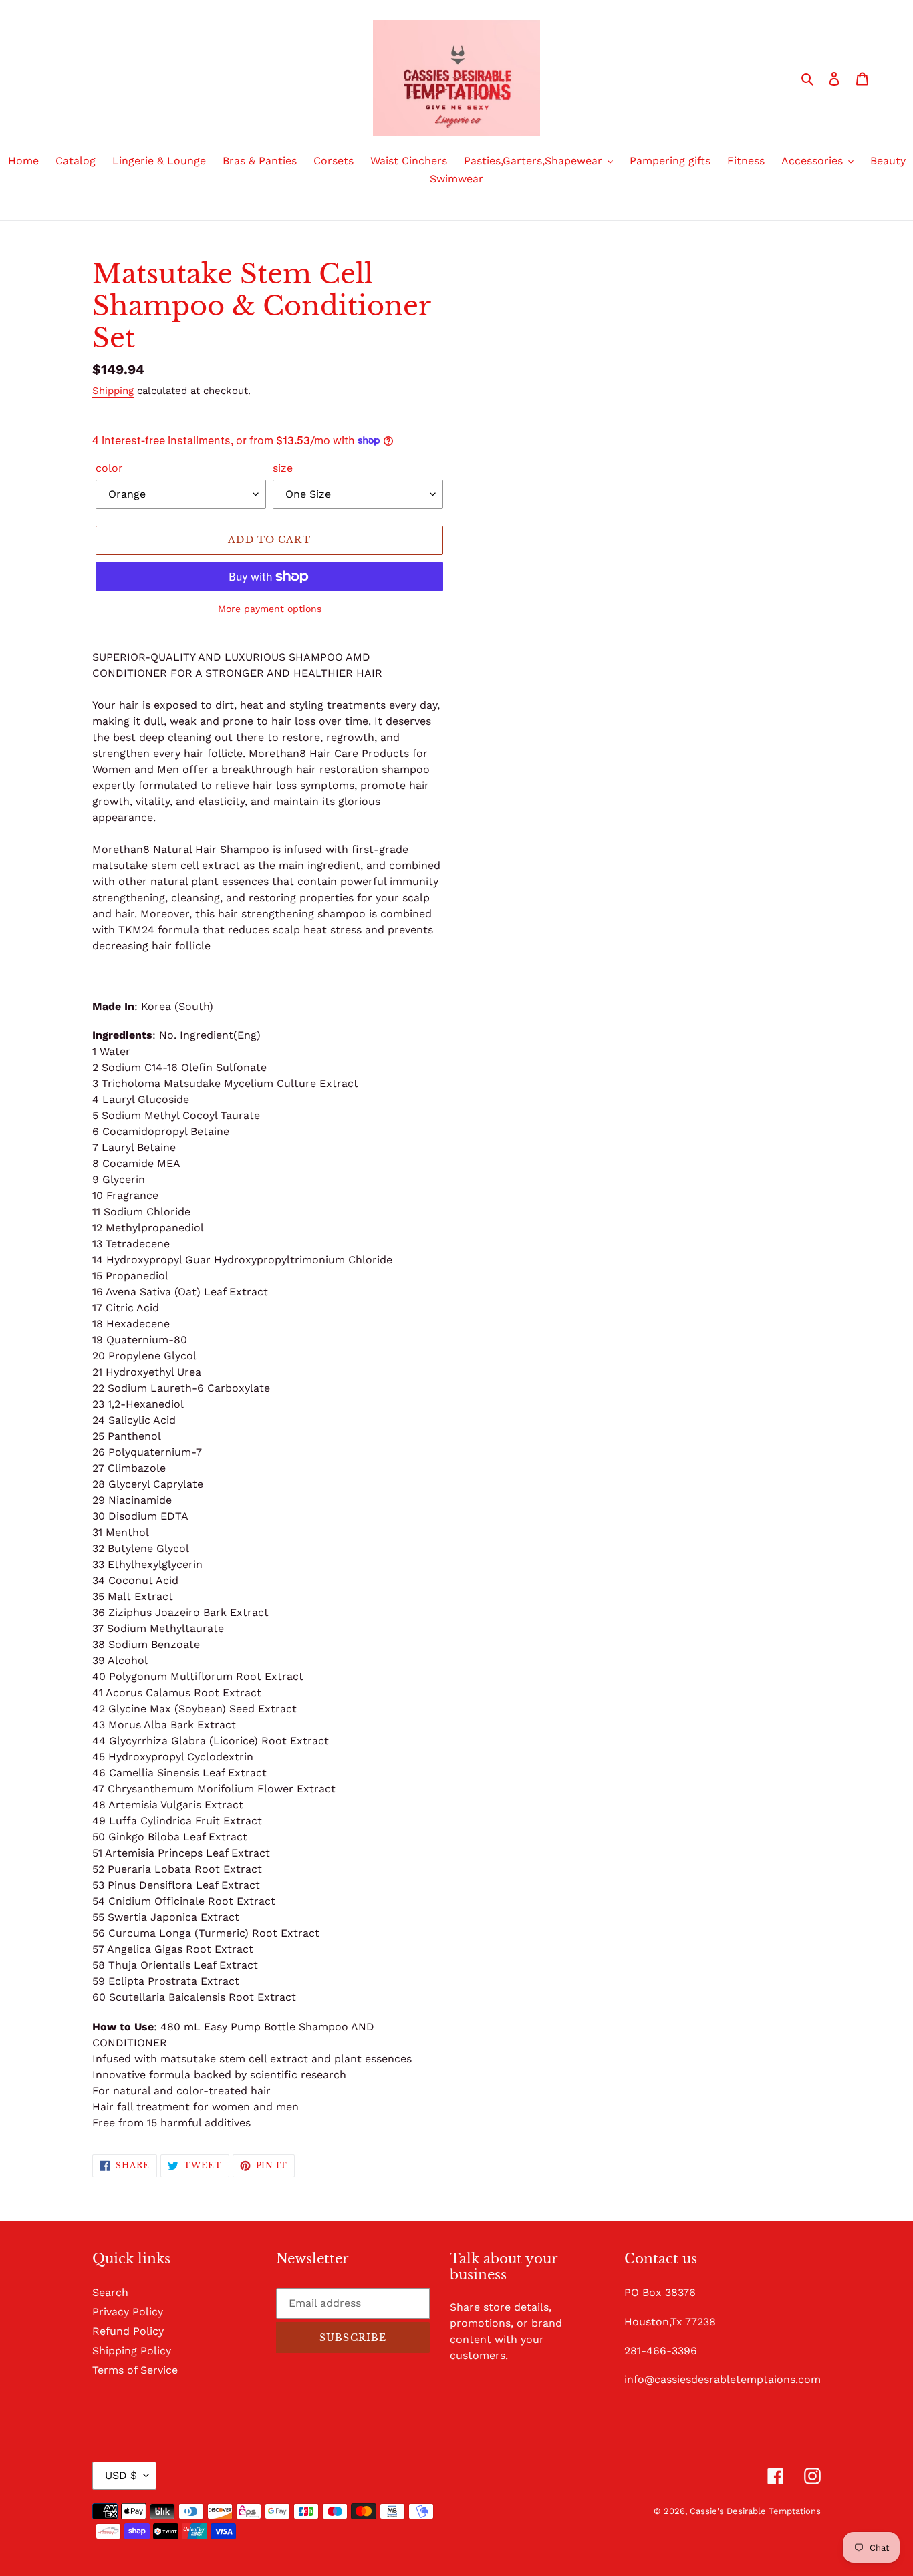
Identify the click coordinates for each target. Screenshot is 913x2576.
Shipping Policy (132, 2351)
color (109, 468)
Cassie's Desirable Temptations (755, 2511)
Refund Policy (128, 2331)
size (283, 468)
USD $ (121, 2475)
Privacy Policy (128, 2312)
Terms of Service (135, 2370)
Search (110, 2292)
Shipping (113, 391)
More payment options (270, 609)
